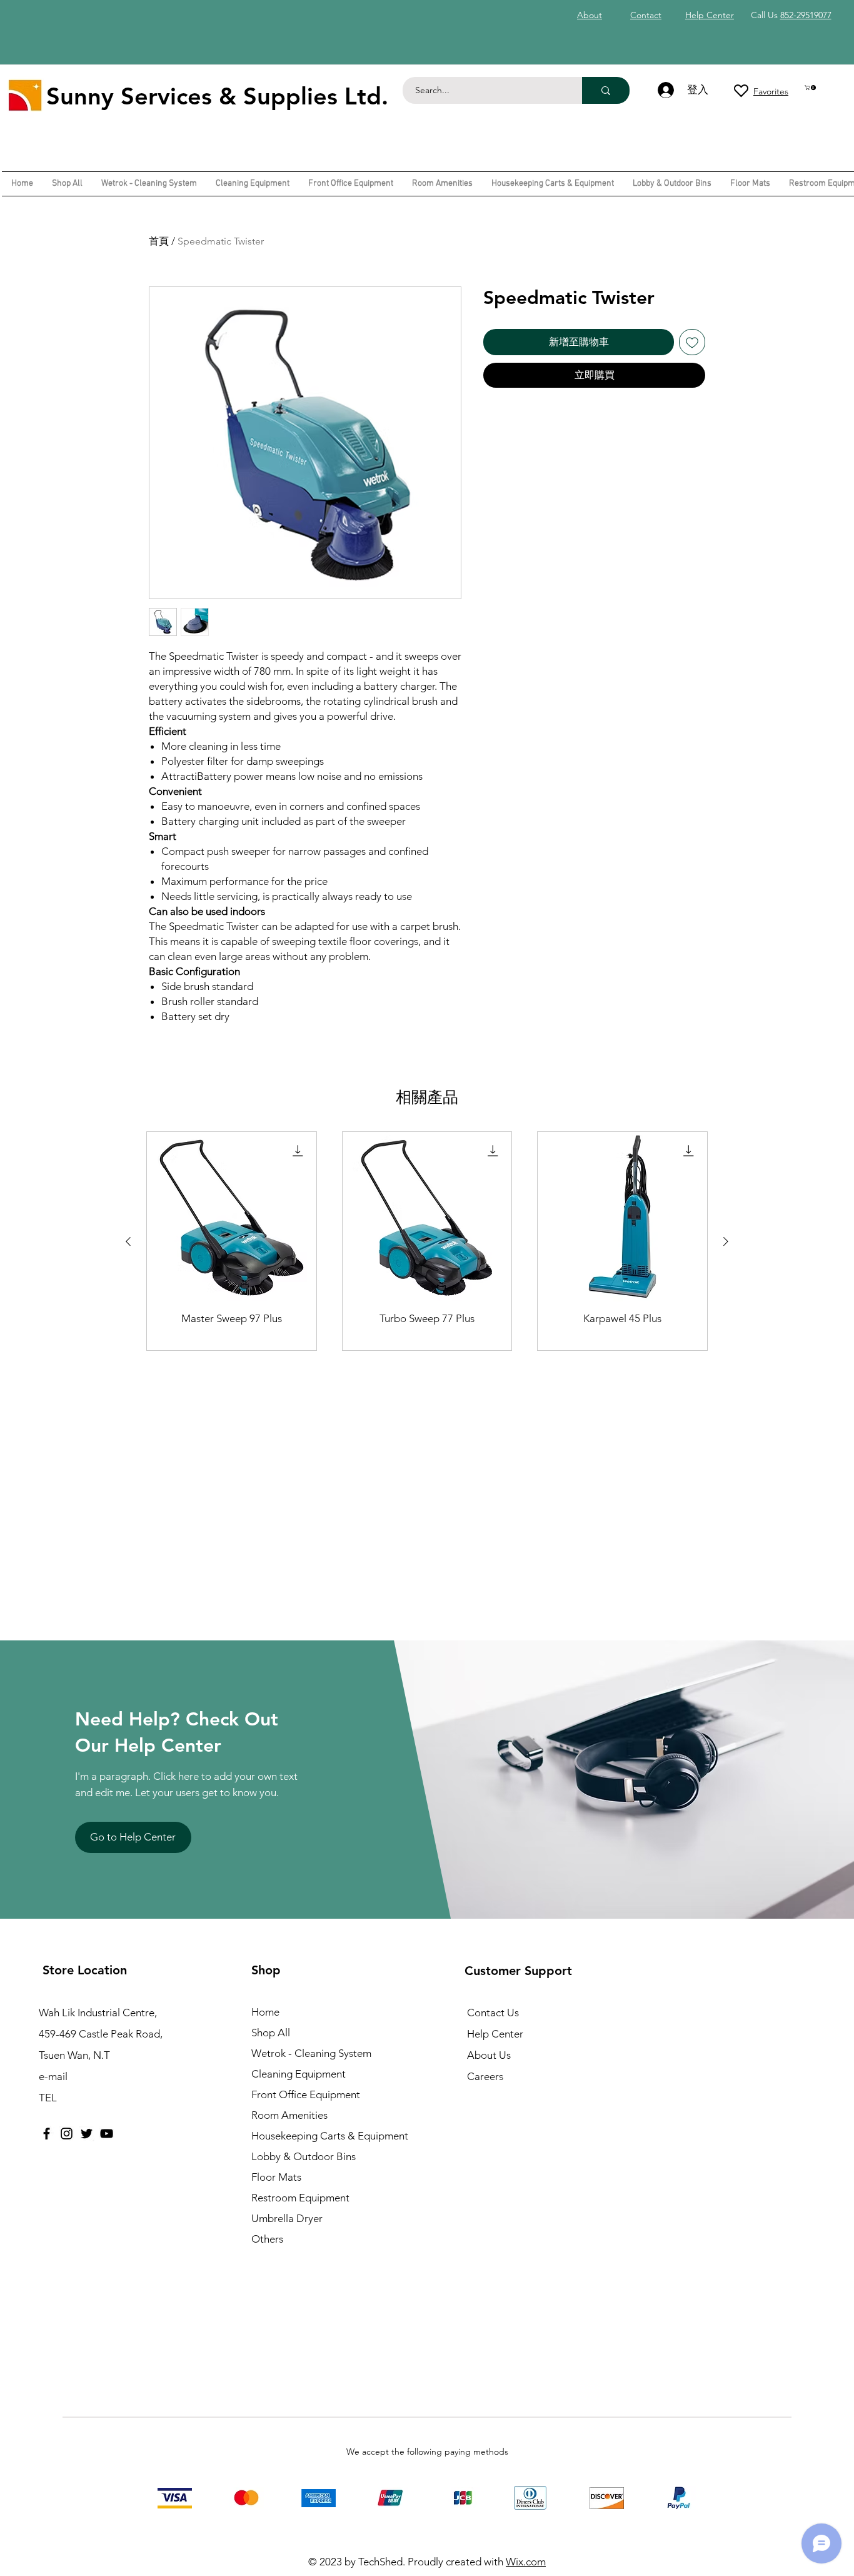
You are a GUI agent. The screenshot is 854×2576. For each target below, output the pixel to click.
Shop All (271, 2033)
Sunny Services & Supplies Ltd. (217, 96)
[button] (811, 88)
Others (267, 2239)
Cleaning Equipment (299, 2074)
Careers (485, 2076)
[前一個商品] (128, 1241)
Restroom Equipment (300, 2198)
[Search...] (606, 90)
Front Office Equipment (306, 2094)
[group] (427, 1241)
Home (265, 2012)
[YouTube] (107, 2134)
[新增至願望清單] (692, 342)
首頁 (159, 241)
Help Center (495, 2034)
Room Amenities (289, 2115)
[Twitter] (87, 2134)
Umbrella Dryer (287, 2218)
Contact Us (493, 2013)
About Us (489, 2055)
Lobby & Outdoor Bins (304, 2156)
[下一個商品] (726, 1241)
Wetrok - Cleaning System (311, 2053)
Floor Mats (276, 2177)
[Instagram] (67, 2134)
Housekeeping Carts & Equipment (330, 2136)
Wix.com (526, 2562)
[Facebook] (47, 2134)
